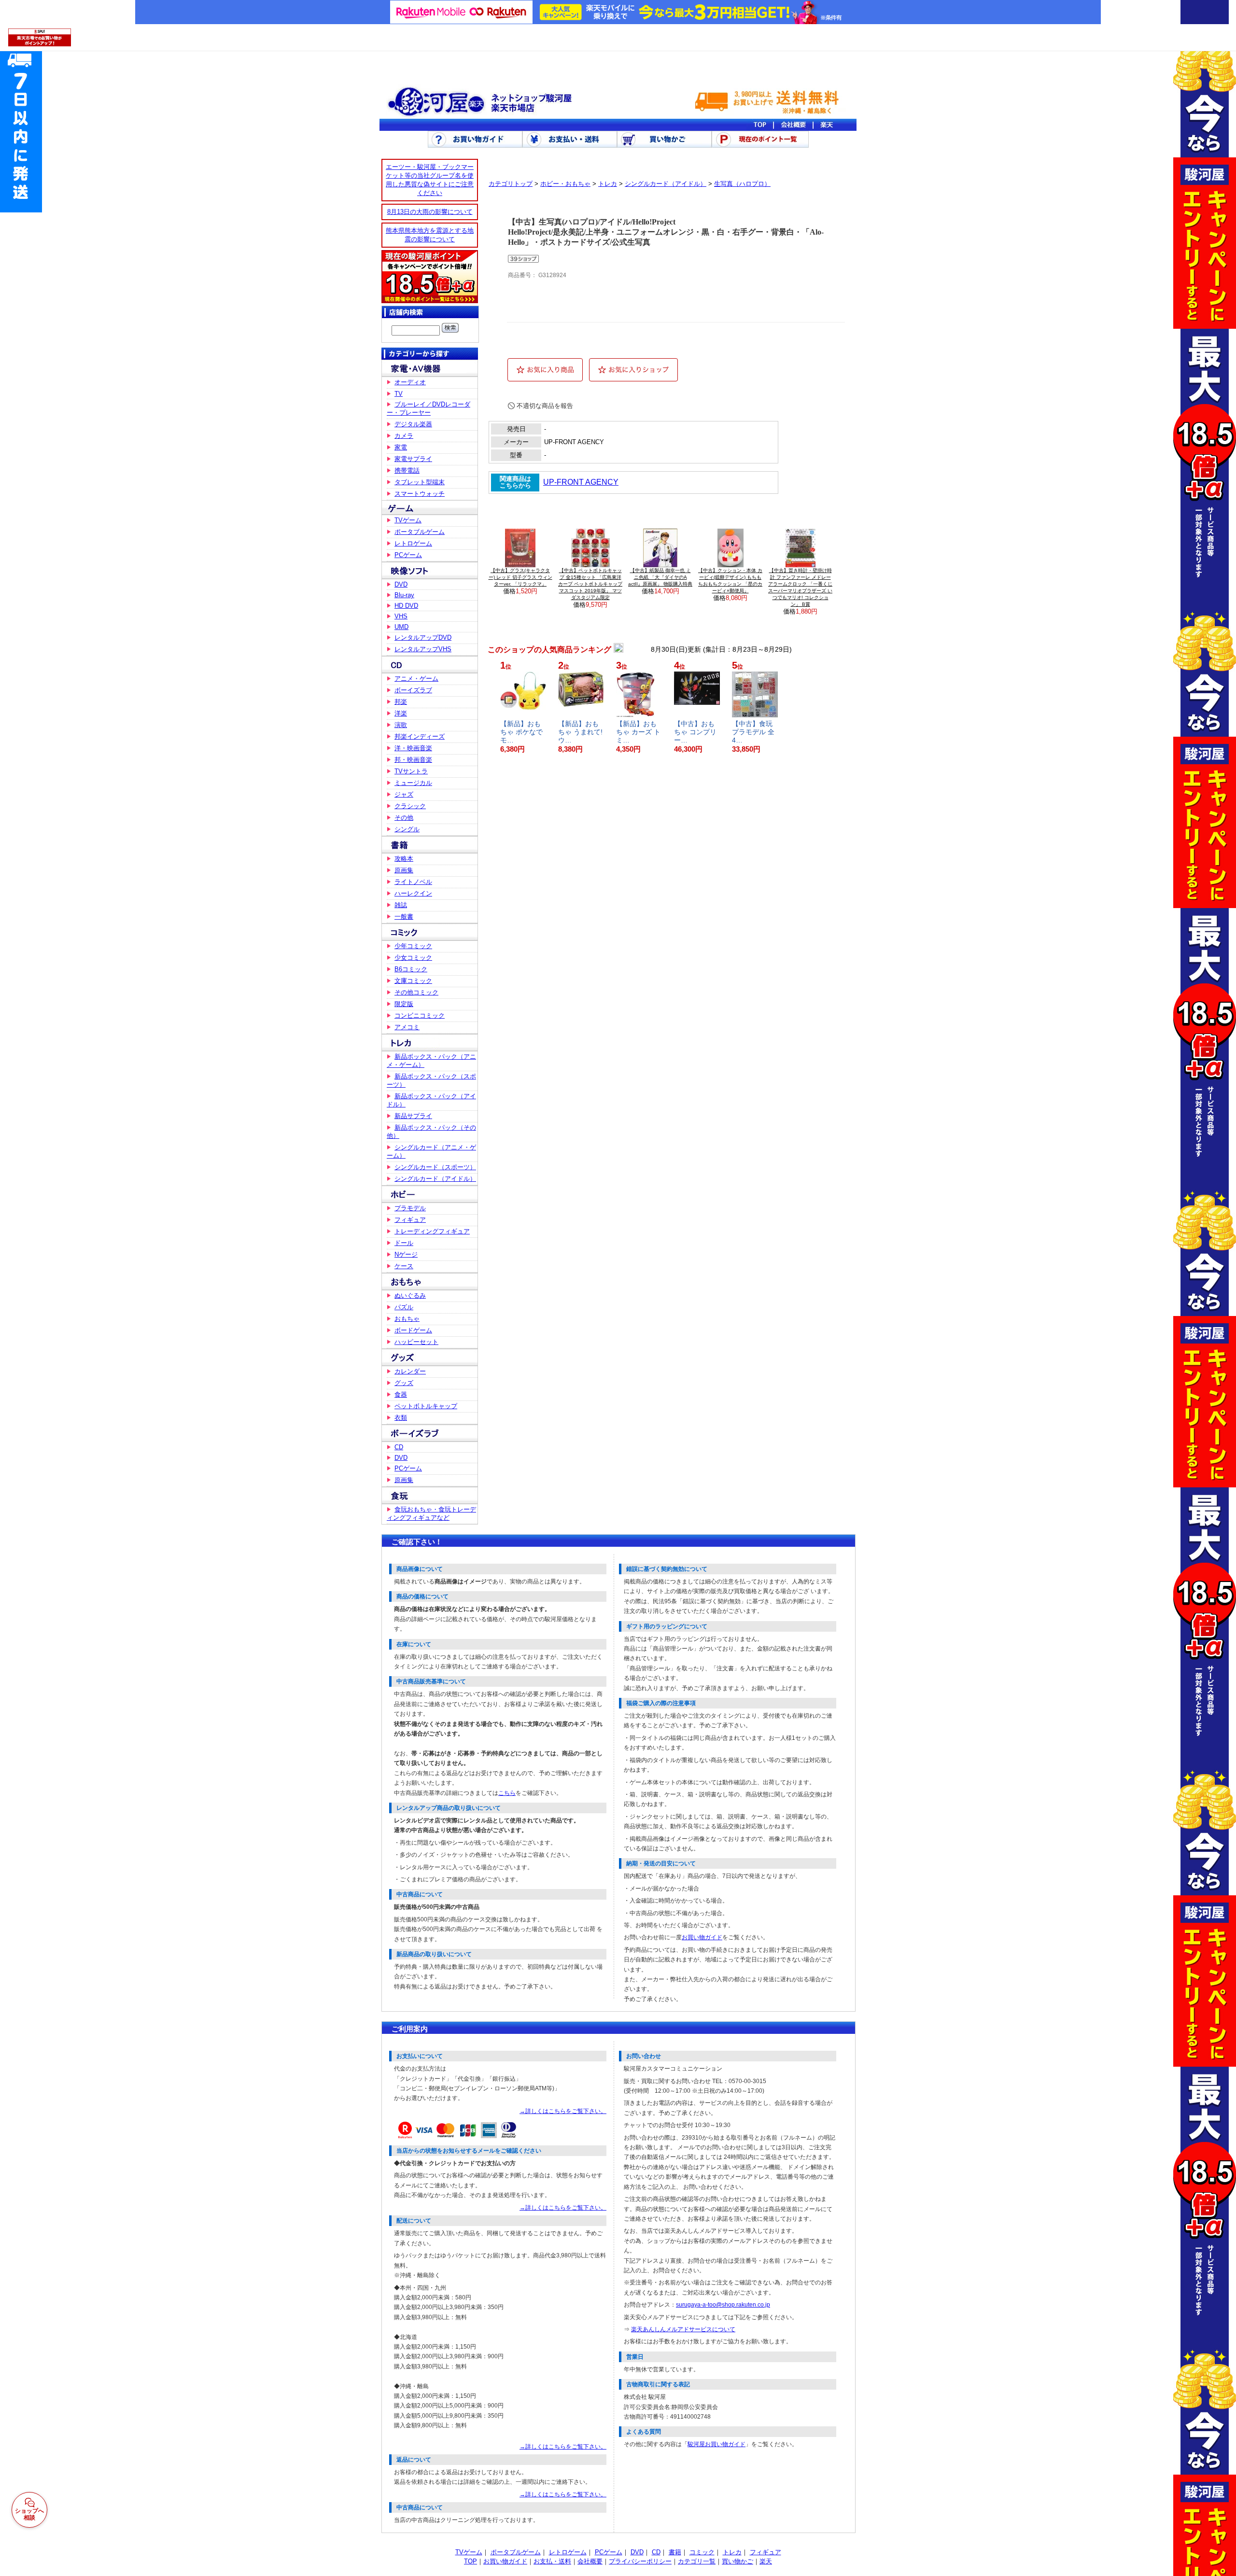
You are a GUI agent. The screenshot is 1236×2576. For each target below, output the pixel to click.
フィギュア (410, 1220)
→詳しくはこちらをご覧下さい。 (563, 2111)
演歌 (401, 725)
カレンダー (410, 1371)
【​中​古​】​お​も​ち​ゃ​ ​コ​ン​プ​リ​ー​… (695, 732)
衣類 (401, 1418)
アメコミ (407, 1027)
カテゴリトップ (511, 184)
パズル (404, 1307)
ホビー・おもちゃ (565, 184)
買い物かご (737, 2561)
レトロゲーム (413, 543)
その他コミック (416, 992)
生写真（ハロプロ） (742, 184)
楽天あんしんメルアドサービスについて (683, 2329)
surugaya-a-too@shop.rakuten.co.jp (723, 2305)
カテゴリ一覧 (697, 2561)
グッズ (404, 1383)
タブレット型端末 (420, 482)
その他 (404, 818)
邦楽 (401, 702)
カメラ (404, 436)
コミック (702, 2552)
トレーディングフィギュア (432, 1231)
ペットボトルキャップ (426, 1406)
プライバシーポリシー (640, 2561)
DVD (401, 584)
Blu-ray (404, 595)
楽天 (766, 2561)
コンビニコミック (420, 1015)
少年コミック (413, 946)
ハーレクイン (413, 893)
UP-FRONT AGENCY (581, 482)
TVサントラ (411, 771)
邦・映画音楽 (413, 760)
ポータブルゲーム (420, 532)
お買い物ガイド (702, 1937)
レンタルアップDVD (423, 637)
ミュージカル (413, 783)
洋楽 (401, 713)
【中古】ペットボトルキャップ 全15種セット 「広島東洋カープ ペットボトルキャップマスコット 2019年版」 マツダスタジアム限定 (590, 584)
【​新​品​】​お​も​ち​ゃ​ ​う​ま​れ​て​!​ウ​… (580, 732)
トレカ (608, 184)
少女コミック (413, 958)
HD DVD (406, 606)
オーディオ (410, 382)
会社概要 (590, 2561)
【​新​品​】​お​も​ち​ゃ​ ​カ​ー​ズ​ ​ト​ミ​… (638, 732)
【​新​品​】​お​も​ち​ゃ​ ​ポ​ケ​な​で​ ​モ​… (522, 732)
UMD (401, 627)
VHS (401, 616)
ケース (404, 1266)
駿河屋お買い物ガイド (716, 2444)
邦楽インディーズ (420, 736)
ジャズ (404, 794)
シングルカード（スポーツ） (435, 1167)
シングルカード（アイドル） (435, 1179)
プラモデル (410, 1208)
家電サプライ (413, 459)
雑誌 (401, 905)
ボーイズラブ (413, 690)
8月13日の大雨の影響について (430, 212)
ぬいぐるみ (410, 1295)
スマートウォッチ (420, 494)
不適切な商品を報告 (545, 406)
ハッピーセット (416, 1342)
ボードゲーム (413, 1330)
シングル (407, 829)
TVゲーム (408, 520)
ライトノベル (413, 882)
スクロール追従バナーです (21, 130)
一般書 (404, 917)
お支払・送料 (552, 2561)
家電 (401, 447)
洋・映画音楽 (413, 748)
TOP (471, 2561)
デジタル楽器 (413, 424)
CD (399, 1447)
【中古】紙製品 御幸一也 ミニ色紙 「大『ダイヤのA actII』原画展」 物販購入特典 (660, 577)
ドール (404, 1243)
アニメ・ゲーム (416, 679)
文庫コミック (413, 981)
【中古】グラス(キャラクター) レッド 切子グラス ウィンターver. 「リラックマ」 (520, 577)
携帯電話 (407, 470)
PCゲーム (408, 555)
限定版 (404, 1004)
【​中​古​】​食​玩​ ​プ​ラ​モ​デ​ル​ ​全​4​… (753, 732)
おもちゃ (407, 1319)
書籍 (675, 2552)
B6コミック (411, 969)
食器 (401, 1394)
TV (399, 394)
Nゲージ (406, 1254)
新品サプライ (413, 1116)
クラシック (410, 806)
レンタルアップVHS (423, 649)
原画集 (404, 870)
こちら (507, 1793)
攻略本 (404, 859)
